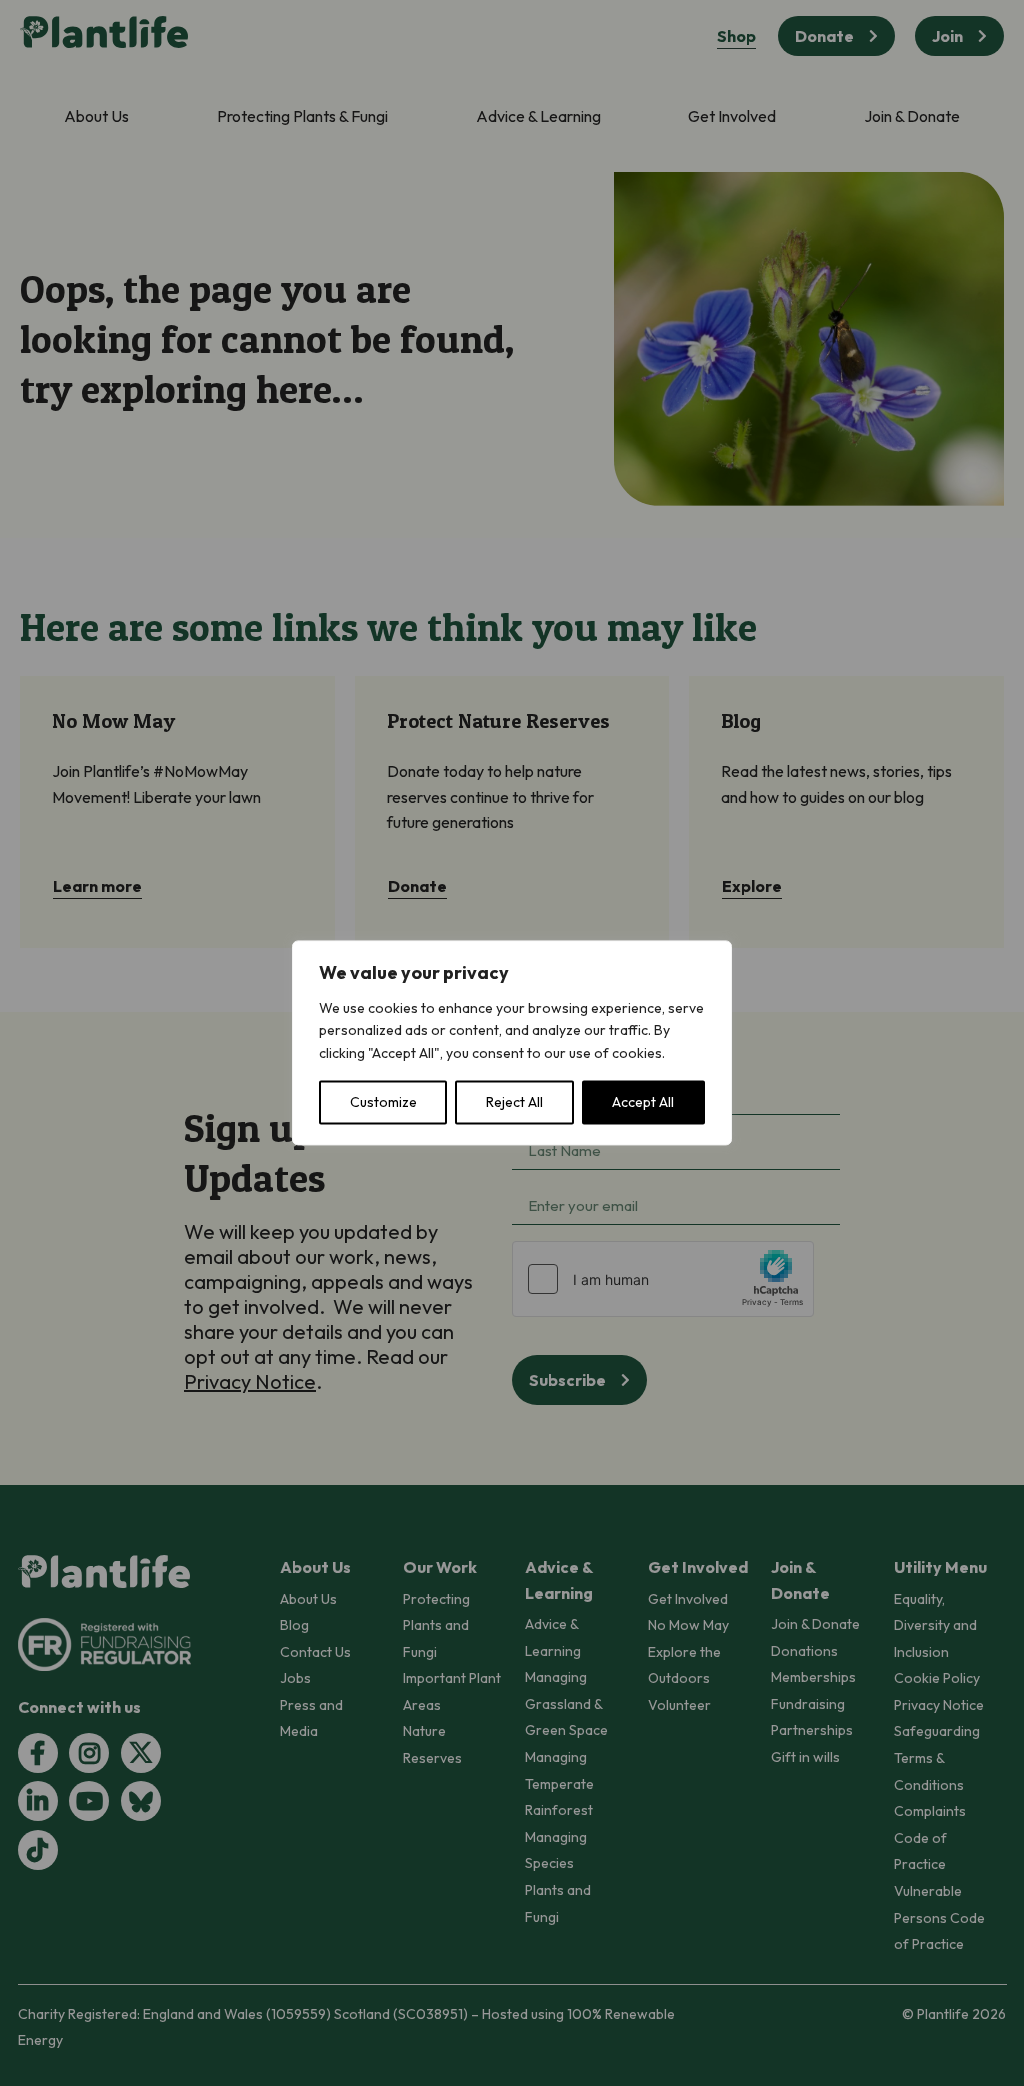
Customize (383, 1103)
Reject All (514, 1103)
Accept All (643, 1103)
